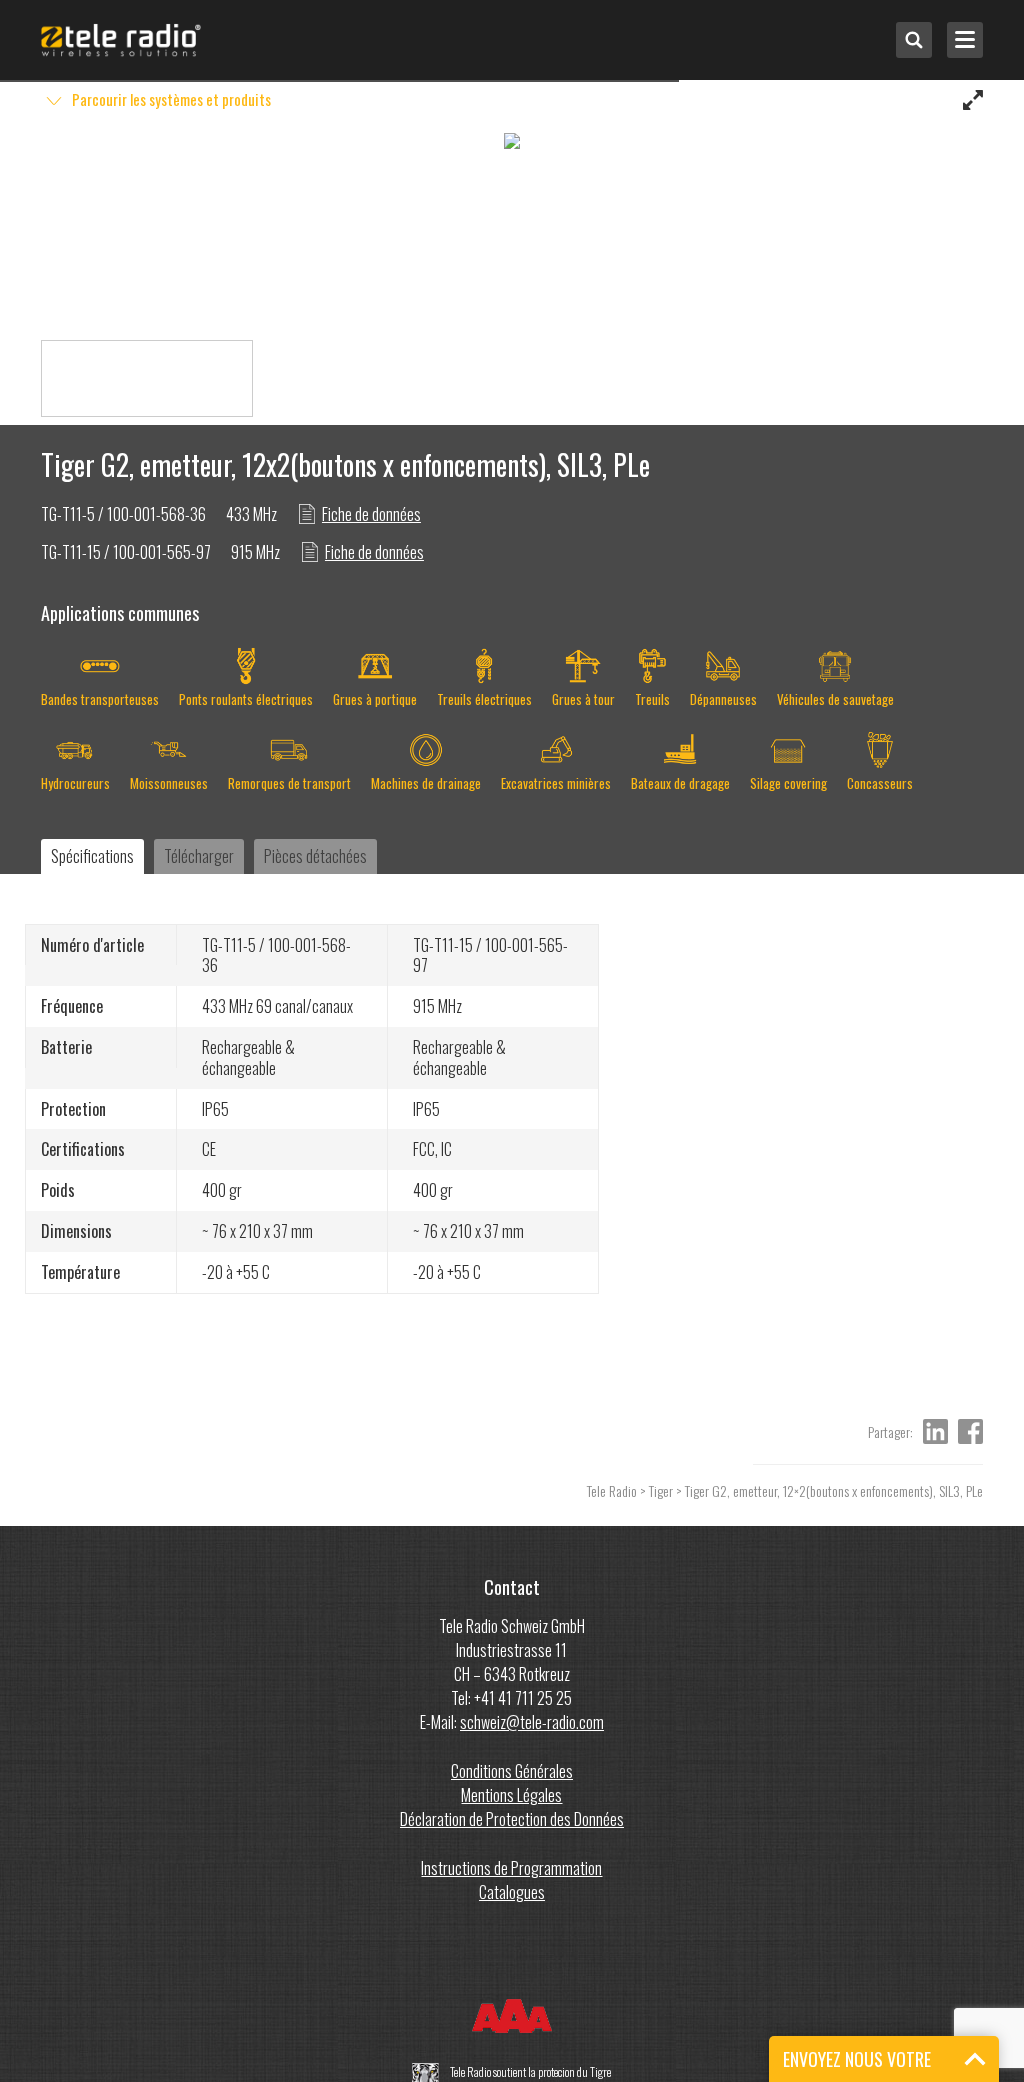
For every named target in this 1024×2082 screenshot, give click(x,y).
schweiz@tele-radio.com (532, 1722)
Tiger (661, 1490)
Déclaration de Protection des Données (512, 1819)
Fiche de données (371, 514)
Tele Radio (612, 1490)
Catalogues (512, 1892)
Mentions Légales (511, 1795)
